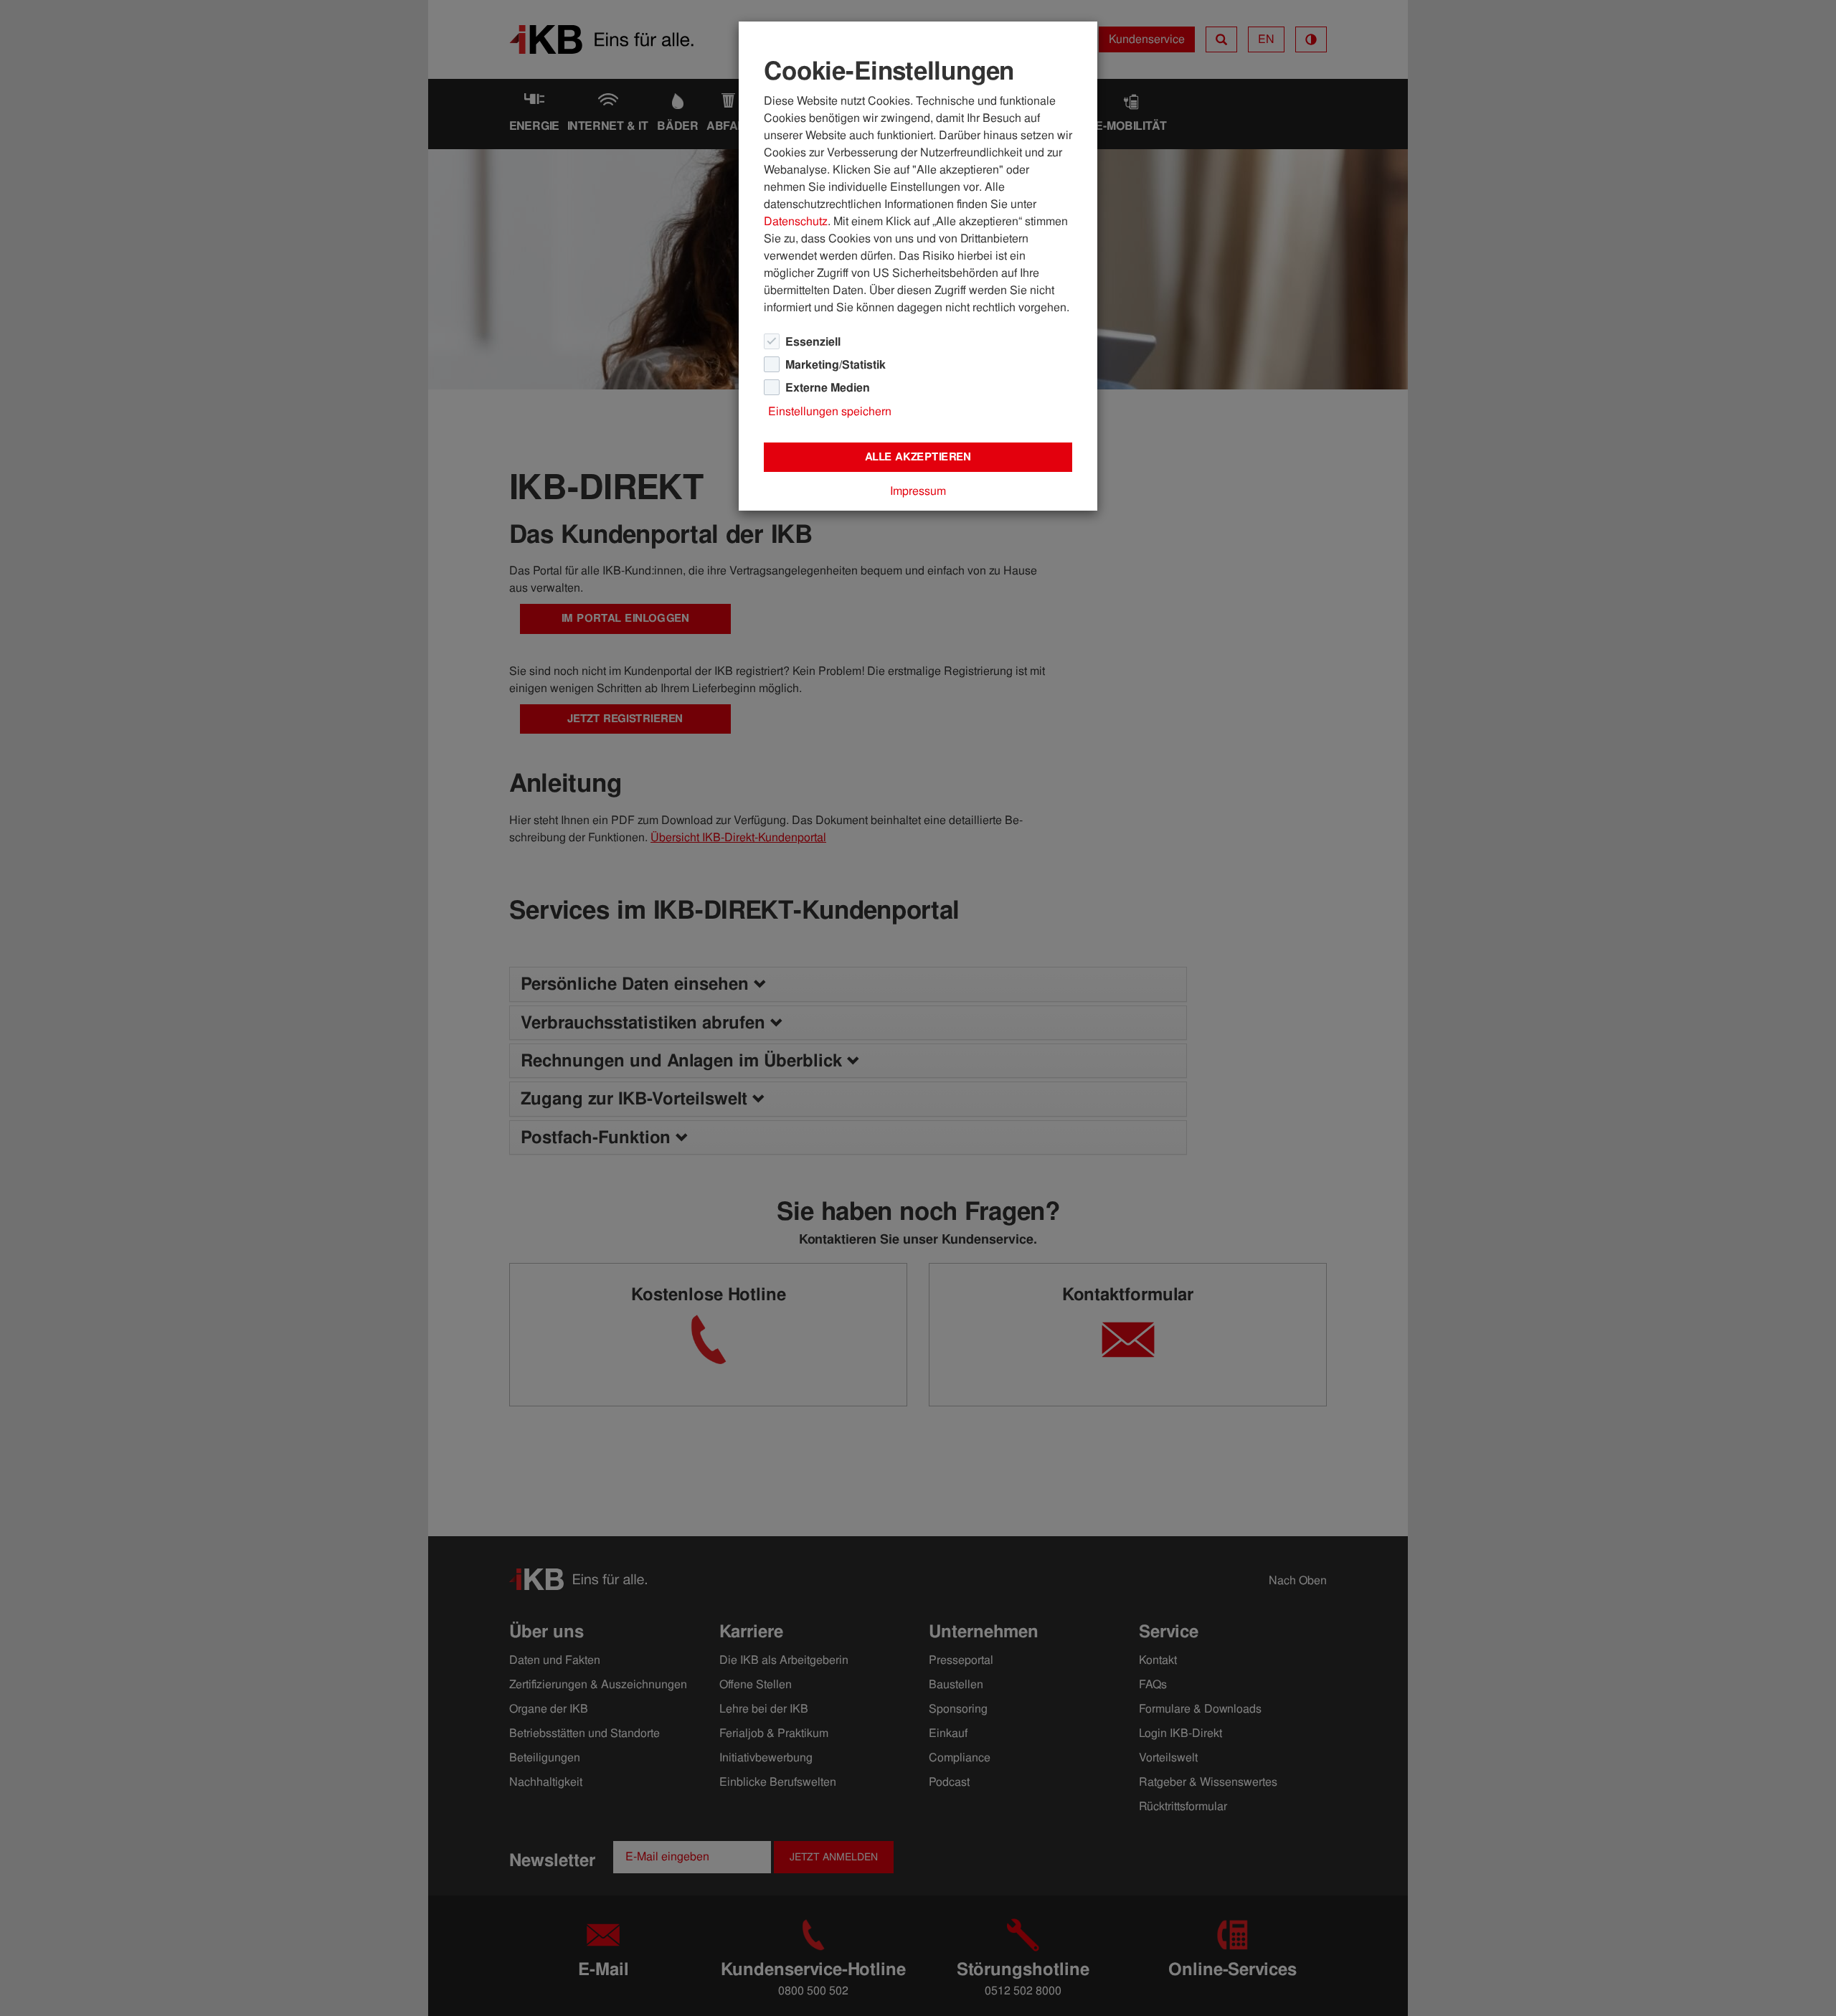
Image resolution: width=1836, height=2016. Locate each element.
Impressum (918, 491)
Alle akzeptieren (918, 457)
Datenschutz (796, 221)
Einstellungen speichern (830, 411)
